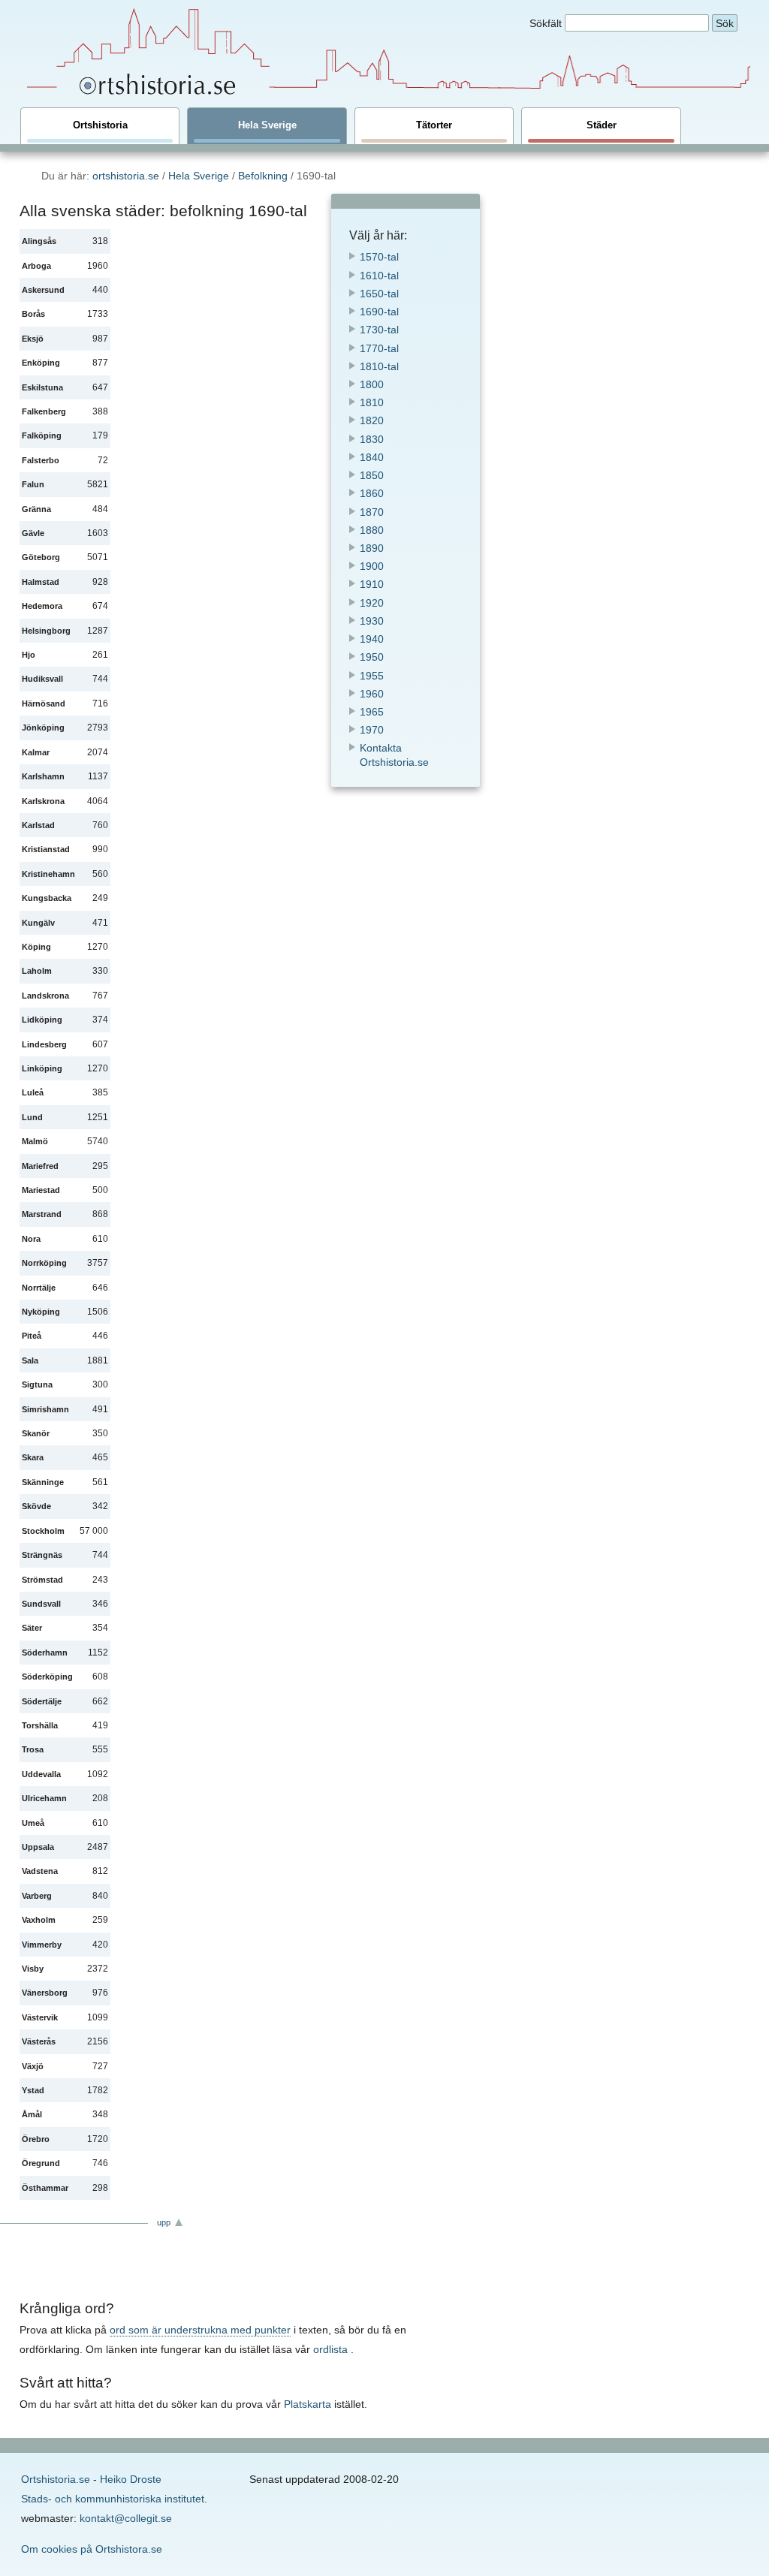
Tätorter (434, 125)
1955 (372, 676)
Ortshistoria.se (56, 2479)
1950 (372, 657)
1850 (372, 475)
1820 (372, 420)
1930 (372, 621)
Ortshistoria (100, 125)
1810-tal (379, 366)
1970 (372, 730)
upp (164, 2222)
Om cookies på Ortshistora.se (92, 2549)
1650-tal (379, 294)
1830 (372, 439)
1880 (372, 530)
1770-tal (379, 348)
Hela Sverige (267, 125)
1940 (372, 639)
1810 (372, 402)
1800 (372, 384)
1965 (372, 712)
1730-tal (379, 330)
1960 (372, 694)
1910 (372, 584)
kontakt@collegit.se (126, 2518)
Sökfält (546, 23)
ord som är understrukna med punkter (200, 2330)
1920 (372, 603)
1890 (372, 548)
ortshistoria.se (126, 176)
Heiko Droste (131, 2479)
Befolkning (263, 176)
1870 (372, 512)
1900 (372, 566)
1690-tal (379, 312)
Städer (602, 125)
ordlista (330, 2349)
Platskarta (308, 2404)
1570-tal (379, 257)
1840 (372, 457)
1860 (372, 493)
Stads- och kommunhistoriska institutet (113, 2499)
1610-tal (379, 276)
